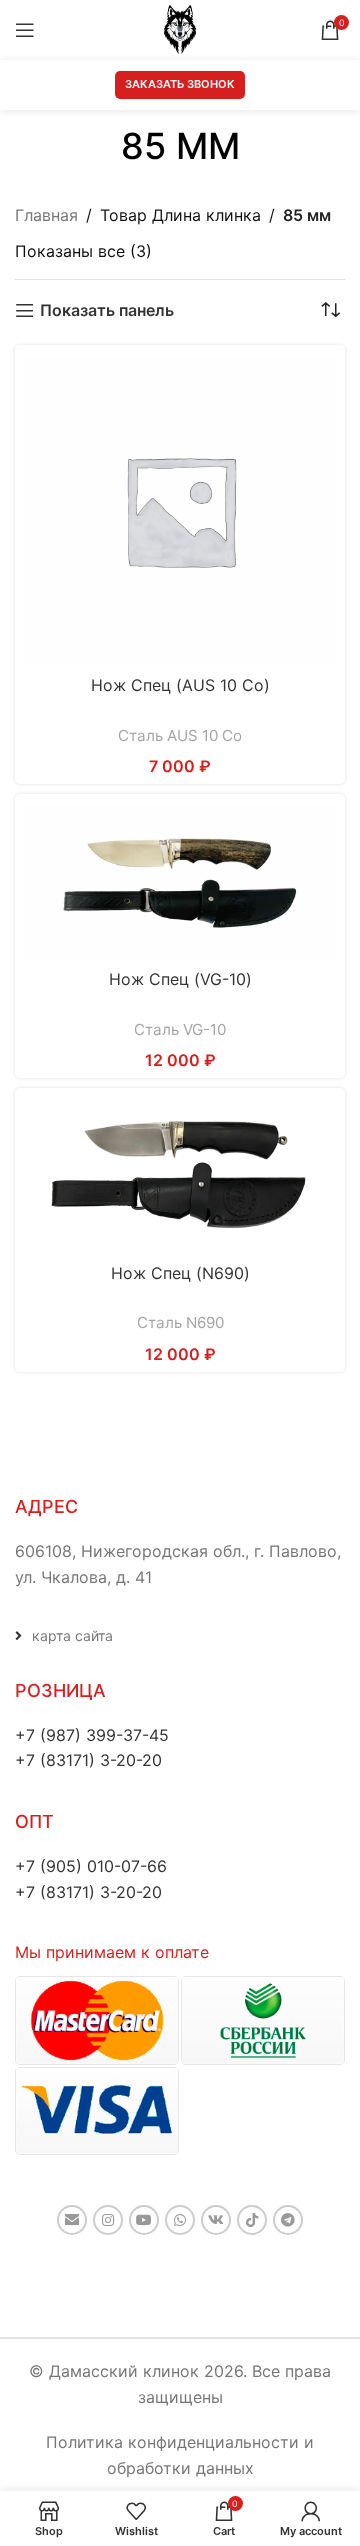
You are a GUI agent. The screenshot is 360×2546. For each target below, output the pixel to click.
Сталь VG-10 (180, 1029)
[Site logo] (180, 28)
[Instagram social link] (108, 2220)
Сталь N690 (180, 1322)
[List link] (180, 1636)
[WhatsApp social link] (180, 2220)
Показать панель (107, 310)
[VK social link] (216, 2220)
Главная (46, 215)
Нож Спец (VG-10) (180, 979)
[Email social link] (72, 2220)
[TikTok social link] (252, 2220)
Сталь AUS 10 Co (180, 735)
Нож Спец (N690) (180, 1273)
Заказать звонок (180, 84)
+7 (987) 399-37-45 (92, 1735)
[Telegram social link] (288, 2220)
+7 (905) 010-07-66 (91, 1866)
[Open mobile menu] (25, 30)
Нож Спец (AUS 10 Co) (180, 685)
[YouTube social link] (144, 2220)
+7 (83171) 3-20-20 (88, 1760)
